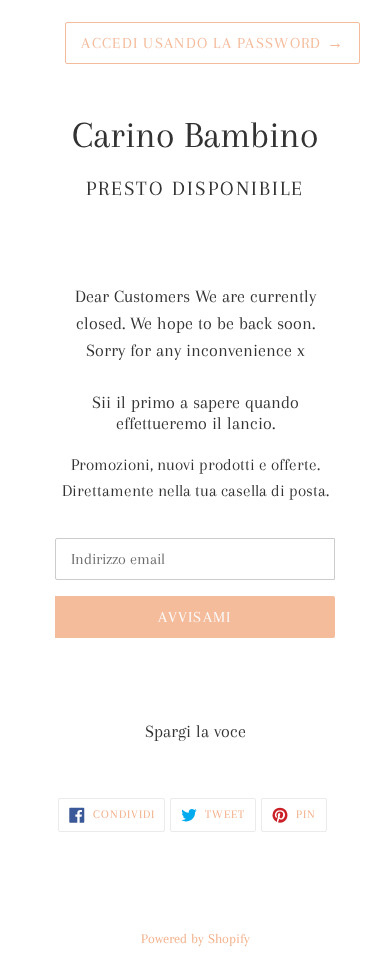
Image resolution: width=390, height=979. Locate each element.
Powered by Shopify (195, 938)
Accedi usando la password (212, 43)
